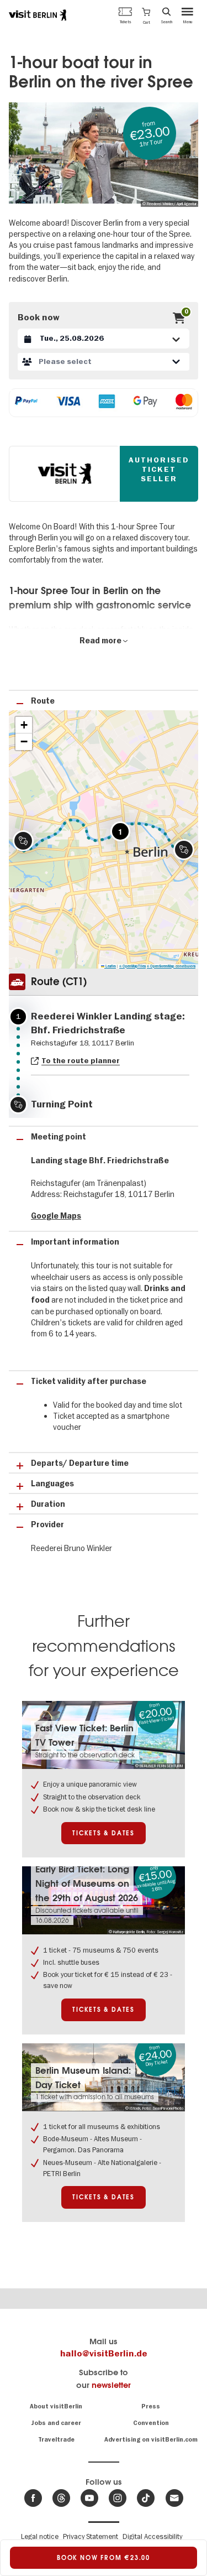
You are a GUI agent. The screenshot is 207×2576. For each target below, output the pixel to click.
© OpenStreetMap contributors (171, 966)
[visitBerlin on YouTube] (89, 2498)
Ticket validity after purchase (89, 1381)
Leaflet (110, 966)
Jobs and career (56, 2423)
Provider (47, 1525)
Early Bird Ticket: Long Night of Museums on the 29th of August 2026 (87, 1883)
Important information (75, 1242)
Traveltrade (56, 2440)
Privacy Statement (91, 2536)
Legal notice (40, 2536)
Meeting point (59, 1137)
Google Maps (56, 1216)
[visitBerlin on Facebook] (33, 2498)
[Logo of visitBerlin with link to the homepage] (38, 15)
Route (43, 701)
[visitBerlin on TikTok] (146, 2498)
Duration (48, 1504)
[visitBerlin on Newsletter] (174, 2498)
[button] (146, 15)
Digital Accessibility (152, 2536)
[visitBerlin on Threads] (61, 2498)
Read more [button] (101, 641)
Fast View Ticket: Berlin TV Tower (84, 1735)
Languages (52, 1484)
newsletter (111, 2385)
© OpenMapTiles (132, 966)
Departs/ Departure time (80, 1463)
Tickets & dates (104, 1833)
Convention (151, 2423)
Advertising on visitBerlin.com (151, 2440)
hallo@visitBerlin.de (104, 2354)
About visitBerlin (56, 2406)
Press (151, 2406)
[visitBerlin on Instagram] (118, 2498)
